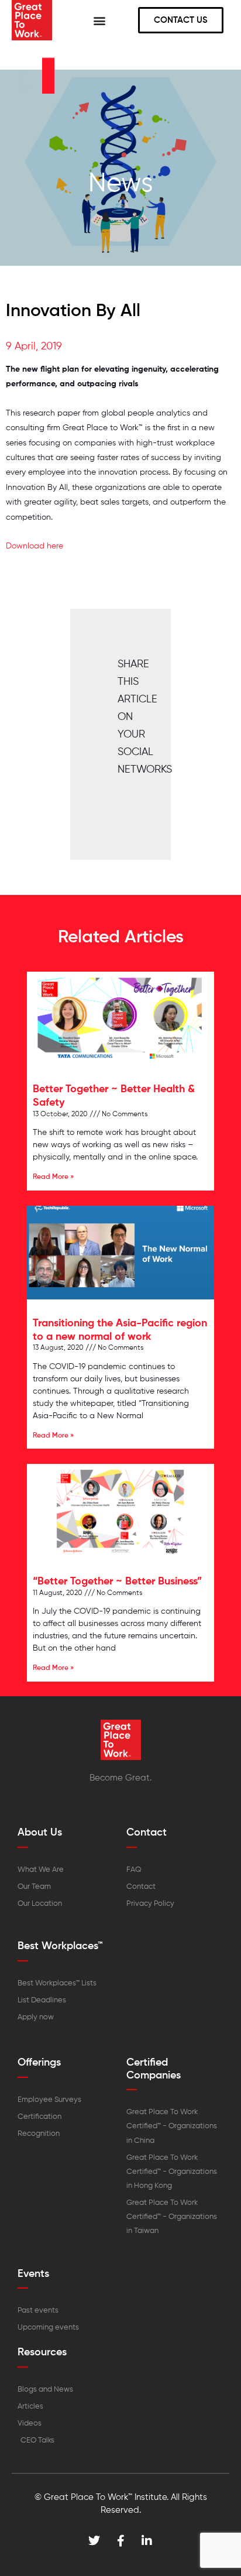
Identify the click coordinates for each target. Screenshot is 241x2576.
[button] (99, 20)
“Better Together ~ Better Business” (117, 1582)
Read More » (53, 1177)
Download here (35, 546)
